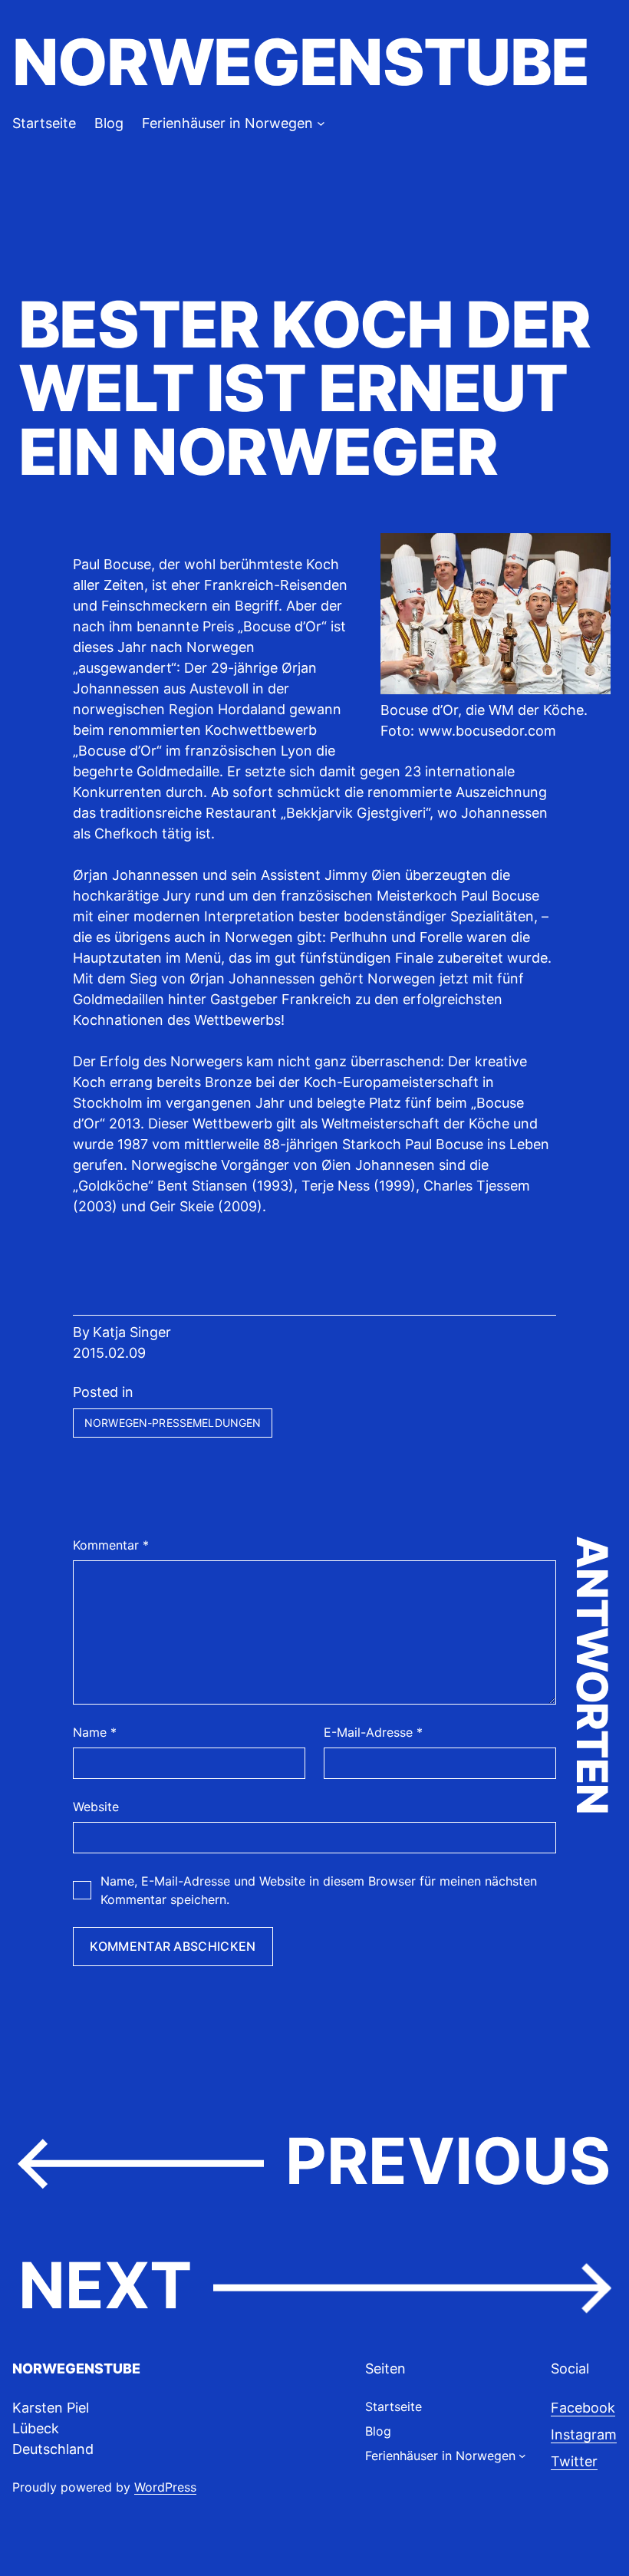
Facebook (583, 2408)
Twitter (574, 2461)
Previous (448, 2161)
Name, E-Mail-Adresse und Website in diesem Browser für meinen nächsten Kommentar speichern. (319, 1890)
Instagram (584, 2434)
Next (105, 2285)
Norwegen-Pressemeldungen (173, 1423)
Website (96, 1807)
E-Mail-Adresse (373, 1732)
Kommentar (111, 1545)
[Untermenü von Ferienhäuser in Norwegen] (321, 123)
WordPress (165, 2487)
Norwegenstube (300, 62)
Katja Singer (132, 1332)
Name (95, 1732)
